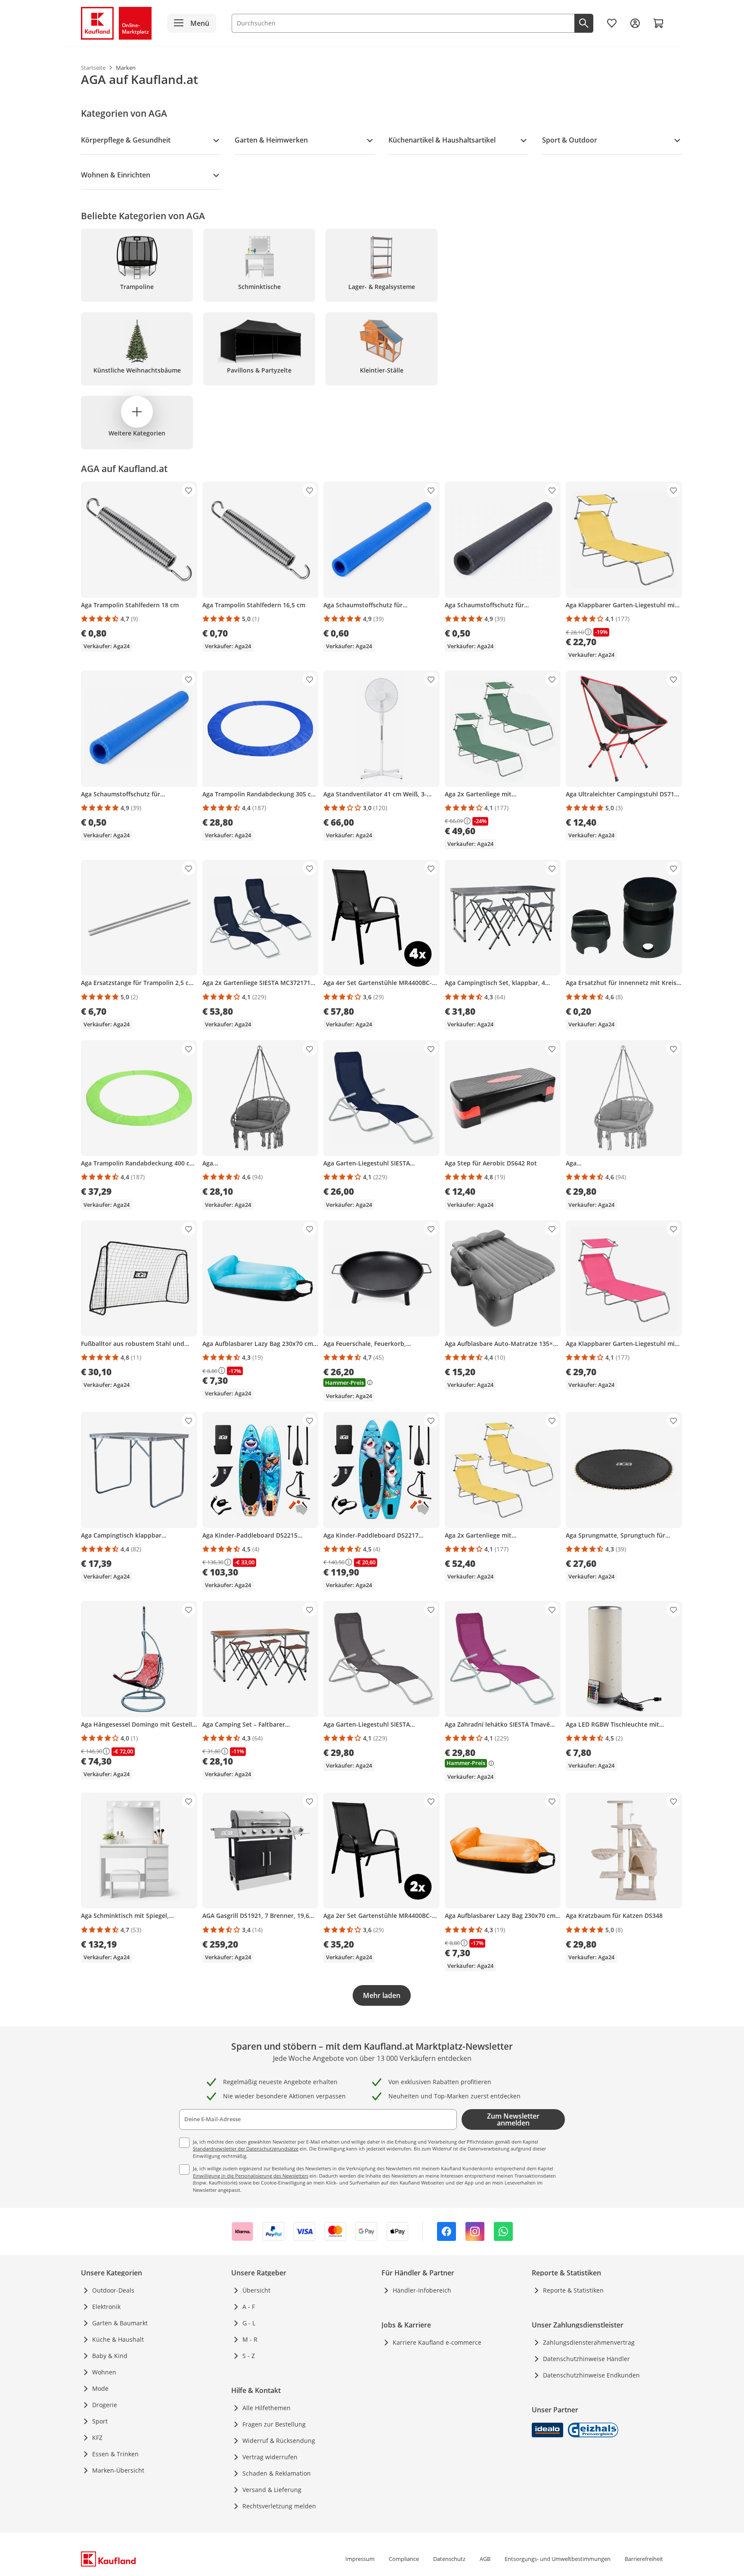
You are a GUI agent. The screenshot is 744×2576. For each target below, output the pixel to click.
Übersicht (256, 2290)
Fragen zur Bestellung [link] (274, 2424)
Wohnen (104, 2372)
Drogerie (105, 2405)
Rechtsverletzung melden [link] (279, 2506)
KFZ (97, 2438)
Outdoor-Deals (113, 2290)
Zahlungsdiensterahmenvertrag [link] (589, 2342)
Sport (100, 2421)
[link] (612, 23)
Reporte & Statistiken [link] (573, 2290)
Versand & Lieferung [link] (272, 2490)
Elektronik (106, 2307)
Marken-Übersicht (118, 2470)
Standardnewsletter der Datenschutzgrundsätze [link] (246, 2149)
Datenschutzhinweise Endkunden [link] (591, 2375)
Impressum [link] (360, 2559)
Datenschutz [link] (449, 2559)
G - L (249, 2323)
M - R (250, 2339)
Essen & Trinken (115, 2454)
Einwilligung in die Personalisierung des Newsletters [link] (251, 2176)
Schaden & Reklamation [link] (277, 2473)
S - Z (249, 2356)
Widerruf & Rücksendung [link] (279, 2441)
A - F (249, 2307)
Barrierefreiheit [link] (644, 2559)
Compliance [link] (404, 2559)
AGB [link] (485, 2559)
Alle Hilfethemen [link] (267, 2408)
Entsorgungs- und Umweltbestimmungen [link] (558, 2559)
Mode (100, 2388)
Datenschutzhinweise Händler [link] (586, 2359)
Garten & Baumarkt (120, 2323)
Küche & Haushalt (118, 2339)
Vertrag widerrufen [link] (270, 2457)
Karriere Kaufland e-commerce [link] (437, 2342)
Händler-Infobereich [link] (422, 2290)
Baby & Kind (110, 2356)
